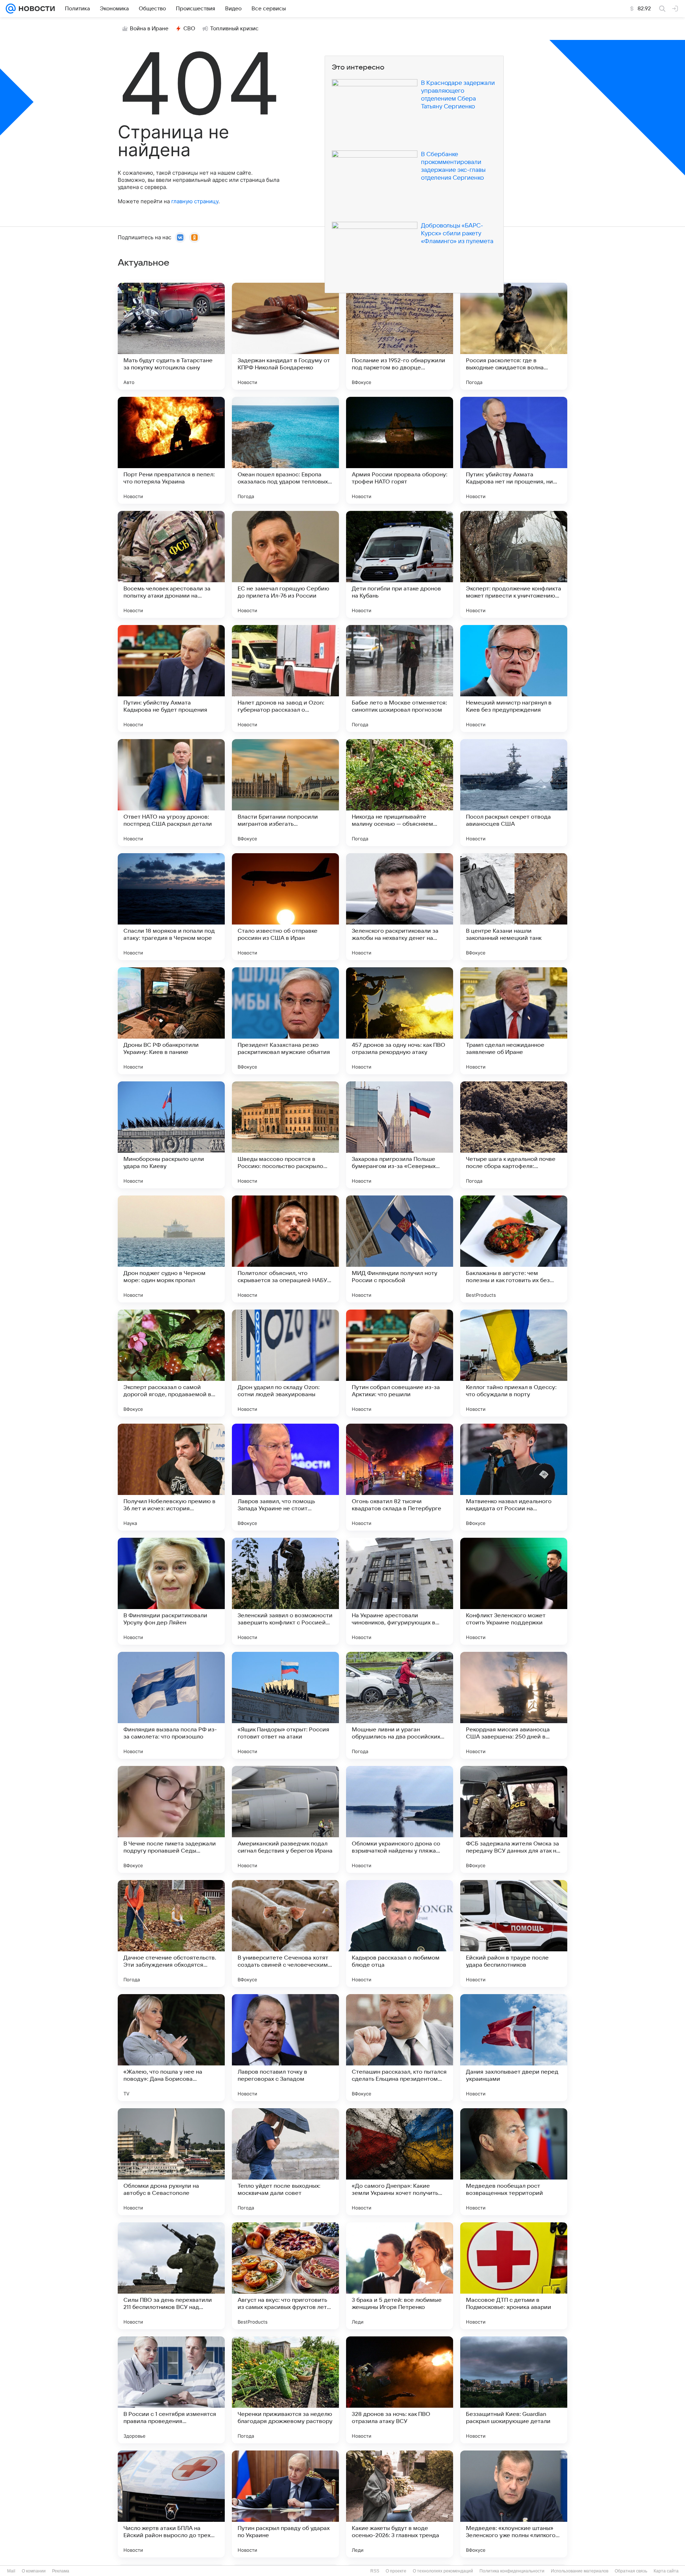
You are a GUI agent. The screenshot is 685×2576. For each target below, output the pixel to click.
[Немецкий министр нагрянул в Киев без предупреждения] (514, 678)
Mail (11, 2571)
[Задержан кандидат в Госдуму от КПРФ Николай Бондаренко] (285, 336)
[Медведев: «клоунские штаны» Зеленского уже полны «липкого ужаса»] (514, 2504)
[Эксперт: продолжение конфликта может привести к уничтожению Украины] (514, 564)
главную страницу (195, 201)
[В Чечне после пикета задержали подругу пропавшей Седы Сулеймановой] (171, 1819)
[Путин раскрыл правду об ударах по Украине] (285, 2504)
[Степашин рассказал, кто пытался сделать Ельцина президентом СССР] (400, 2048)
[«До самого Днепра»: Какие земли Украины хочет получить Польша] (400, 2162)
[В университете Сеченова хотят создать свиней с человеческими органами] (285, 1934)
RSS (375, 2571)
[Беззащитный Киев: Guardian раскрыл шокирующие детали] (514, 2390)
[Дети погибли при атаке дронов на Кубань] (400, 564)
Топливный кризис (234, 29)
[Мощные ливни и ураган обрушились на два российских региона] (400, 1705)
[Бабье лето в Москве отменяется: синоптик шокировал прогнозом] (400, 678)
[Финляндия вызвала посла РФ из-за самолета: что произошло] (171, 1705)
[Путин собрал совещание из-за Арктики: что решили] (400, 1363)
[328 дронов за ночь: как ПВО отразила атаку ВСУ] (400, 2390)
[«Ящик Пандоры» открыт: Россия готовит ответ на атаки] (285, 1705)
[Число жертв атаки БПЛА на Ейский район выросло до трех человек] (171, 2504)
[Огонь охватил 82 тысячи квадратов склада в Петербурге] (400, 1477)
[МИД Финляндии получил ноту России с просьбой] (400, 1249)
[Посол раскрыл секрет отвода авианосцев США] (514, 793)
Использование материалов (580, 2571)
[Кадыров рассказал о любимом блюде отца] (400, 1934)
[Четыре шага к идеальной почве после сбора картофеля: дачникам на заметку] (514, 1135)
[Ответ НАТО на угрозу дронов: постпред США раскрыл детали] (171, 793)
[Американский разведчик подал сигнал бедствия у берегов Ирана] (285, 1819)
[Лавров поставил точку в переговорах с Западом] (285, 2048)
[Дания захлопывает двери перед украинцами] (514, 2048)
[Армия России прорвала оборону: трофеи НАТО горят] (400, 450)
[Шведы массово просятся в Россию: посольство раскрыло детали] (285, 1135)
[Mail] (11, 9)
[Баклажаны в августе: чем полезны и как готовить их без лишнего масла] (514, 1249)
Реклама (61, 2571)
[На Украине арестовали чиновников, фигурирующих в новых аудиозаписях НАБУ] (400, 1591)
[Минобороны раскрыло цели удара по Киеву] (171, 1135)
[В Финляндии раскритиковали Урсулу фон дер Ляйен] (171, 1591)
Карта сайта (666, 2571)
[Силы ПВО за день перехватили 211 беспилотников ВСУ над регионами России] (171, 2276)
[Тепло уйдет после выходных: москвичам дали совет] (285, 2162)
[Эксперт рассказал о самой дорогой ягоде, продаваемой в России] (171, 1363)
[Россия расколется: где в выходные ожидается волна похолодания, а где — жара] (514, 336)
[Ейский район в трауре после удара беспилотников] (514, 1934)
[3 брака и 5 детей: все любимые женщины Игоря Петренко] (400, 2276)
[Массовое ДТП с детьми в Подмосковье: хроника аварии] (514, 2276)
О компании (34, 2571)
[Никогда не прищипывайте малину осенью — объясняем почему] (400, 793)
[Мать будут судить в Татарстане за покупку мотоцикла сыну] (171, 336)
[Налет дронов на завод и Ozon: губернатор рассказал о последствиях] (285, 678)
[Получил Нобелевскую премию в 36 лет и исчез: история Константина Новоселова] (171, 1477)
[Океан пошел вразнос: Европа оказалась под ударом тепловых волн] (285, 450)
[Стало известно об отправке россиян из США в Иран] (285, 907)
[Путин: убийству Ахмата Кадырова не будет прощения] (171, 678)
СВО (189, 29)
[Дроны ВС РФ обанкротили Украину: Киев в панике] (171, 1021)
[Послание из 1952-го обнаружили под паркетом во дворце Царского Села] (400, 336)
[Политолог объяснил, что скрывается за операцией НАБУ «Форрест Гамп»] (285, 1249)
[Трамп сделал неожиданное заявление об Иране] (514, 1021)
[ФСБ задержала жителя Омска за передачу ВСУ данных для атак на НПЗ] (514, 1819)
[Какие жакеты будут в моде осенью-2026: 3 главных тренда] (400, 2504)
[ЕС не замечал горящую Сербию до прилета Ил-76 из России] (285, 564)
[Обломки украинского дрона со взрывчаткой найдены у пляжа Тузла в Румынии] (400, 1819)
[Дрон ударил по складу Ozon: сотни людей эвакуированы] (285, 1363)
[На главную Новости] (35, 9)
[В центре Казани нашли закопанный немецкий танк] (514, 907)
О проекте (396, 2571)
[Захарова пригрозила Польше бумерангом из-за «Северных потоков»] (400, 1135)
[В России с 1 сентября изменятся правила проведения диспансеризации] (171, 2390)
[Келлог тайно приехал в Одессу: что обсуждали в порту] (514, 1363)
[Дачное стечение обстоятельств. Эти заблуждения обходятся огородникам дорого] (171, 1934)
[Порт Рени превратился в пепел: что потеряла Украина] (171, 450)
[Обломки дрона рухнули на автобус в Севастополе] (171, 2162)
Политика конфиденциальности (512, 2571)
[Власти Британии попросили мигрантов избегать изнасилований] (285, 793)
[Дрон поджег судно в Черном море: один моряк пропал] (171, 1249)
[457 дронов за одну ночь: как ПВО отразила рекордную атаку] (400, 1021)
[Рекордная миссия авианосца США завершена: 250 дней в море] (514, 1705)
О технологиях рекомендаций (443, 2571)
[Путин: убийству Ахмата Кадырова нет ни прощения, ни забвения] (514, 450)
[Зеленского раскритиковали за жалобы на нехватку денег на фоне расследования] (400, 907)
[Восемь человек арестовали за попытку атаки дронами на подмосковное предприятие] (171, 564)
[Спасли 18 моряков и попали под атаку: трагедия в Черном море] (171, 907)
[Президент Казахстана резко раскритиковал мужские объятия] (285, 1021)
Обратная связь (631, 2571)
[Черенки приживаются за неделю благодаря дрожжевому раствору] (285, 2390)
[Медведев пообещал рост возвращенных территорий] (514, 2162)
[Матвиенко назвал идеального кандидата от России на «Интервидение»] (514, 1477)
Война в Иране (149, 29)
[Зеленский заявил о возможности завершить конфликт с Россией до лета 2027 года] (285, 1591)
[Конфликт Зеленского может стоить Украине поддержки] (514, 1591)
